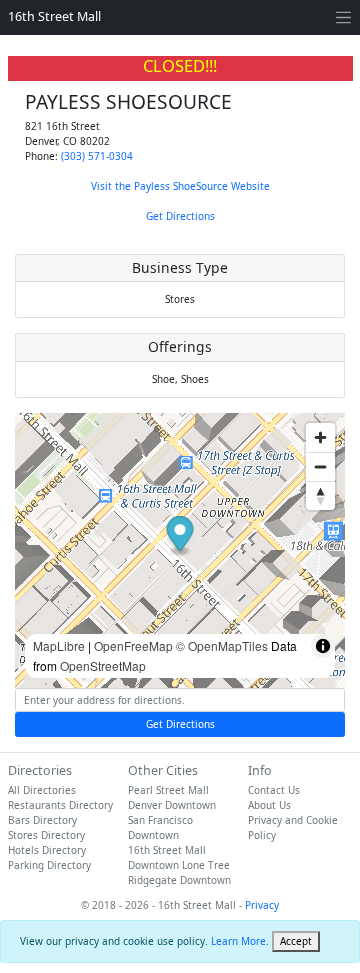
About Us (269, 805)
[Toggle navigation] (343, 17)
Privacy (262, 905)
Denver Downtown (172, 805)
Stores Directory (46, 835)
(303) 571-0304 (97, 156)
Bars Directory (42, 820)
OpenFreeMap (133, 645)
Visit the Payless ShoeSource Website (180, 186)
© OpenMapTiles (222, 645)
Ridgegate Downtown (179, 880)
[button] (180, 536)
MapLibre (59, 645)
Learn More (238, 941)
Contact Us (274, 790)
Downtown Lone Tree (179, 865)
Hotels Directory (47, 850)
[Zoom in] (320, 437)
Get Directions (180, 216)
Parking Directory (49, 865)
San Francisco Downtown (160, 827)
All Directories (42, 790)
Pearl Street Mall (168, 790)
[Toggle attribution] (323, 646)
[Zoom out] (320, 466)
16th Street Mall (54, 16)
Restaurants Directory (60, 805)
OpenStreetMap (103, 665)
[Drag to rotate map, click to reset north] (320, 495)
